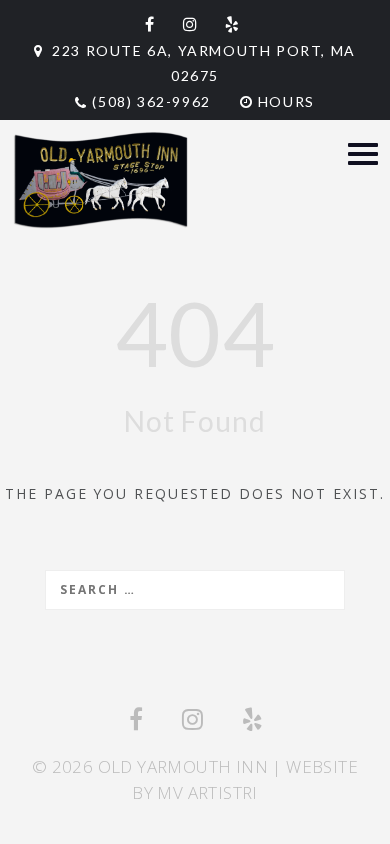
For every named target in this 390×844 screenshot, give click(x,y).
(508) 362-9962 (151, 101)
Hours (284, 101)
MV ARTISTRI (207, 792)
